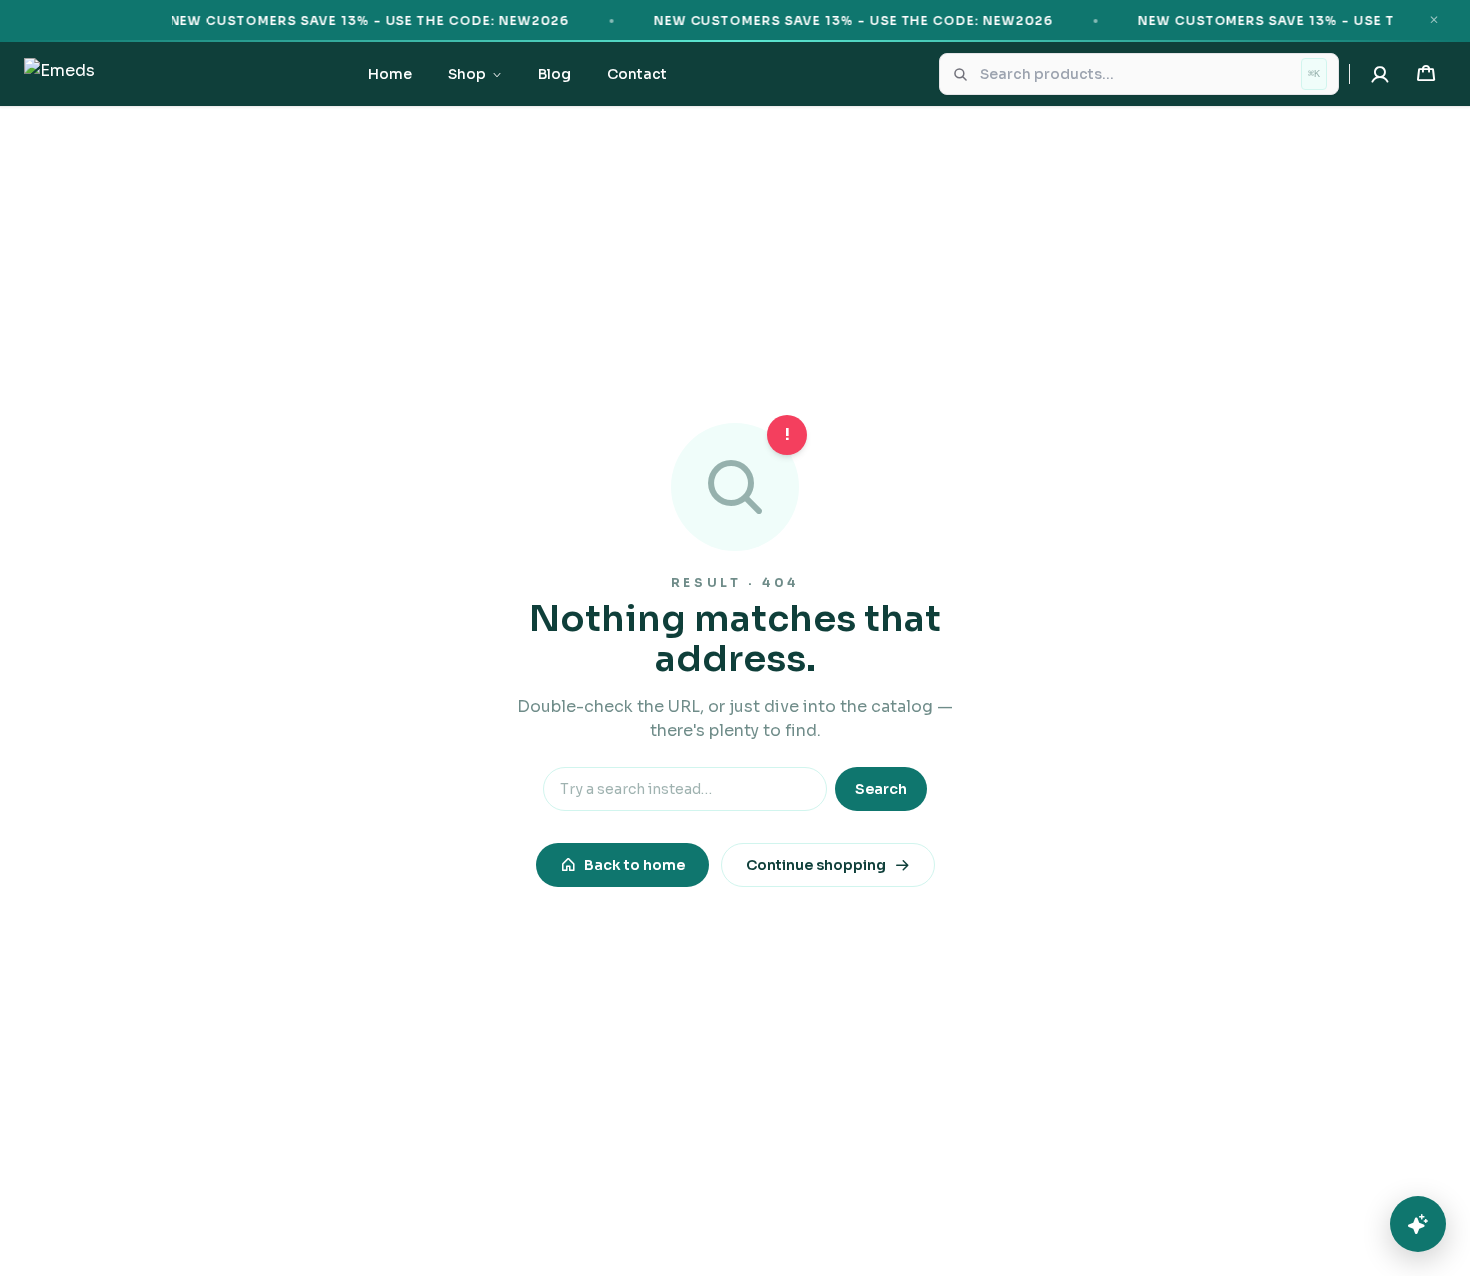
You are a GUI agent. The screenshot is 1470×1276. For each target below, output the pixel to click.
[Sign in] (1380, 74)
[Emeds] (59, 74)
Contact (637, 74)
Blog (554, 74)
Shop (467, 74)
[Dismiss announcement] (1434, 20)
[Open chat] (1418, 1224)
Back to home (634, 865)
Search (881, 789)
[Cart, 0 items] (1426, 74)
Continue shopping (816, 865)
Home (390, 74)
